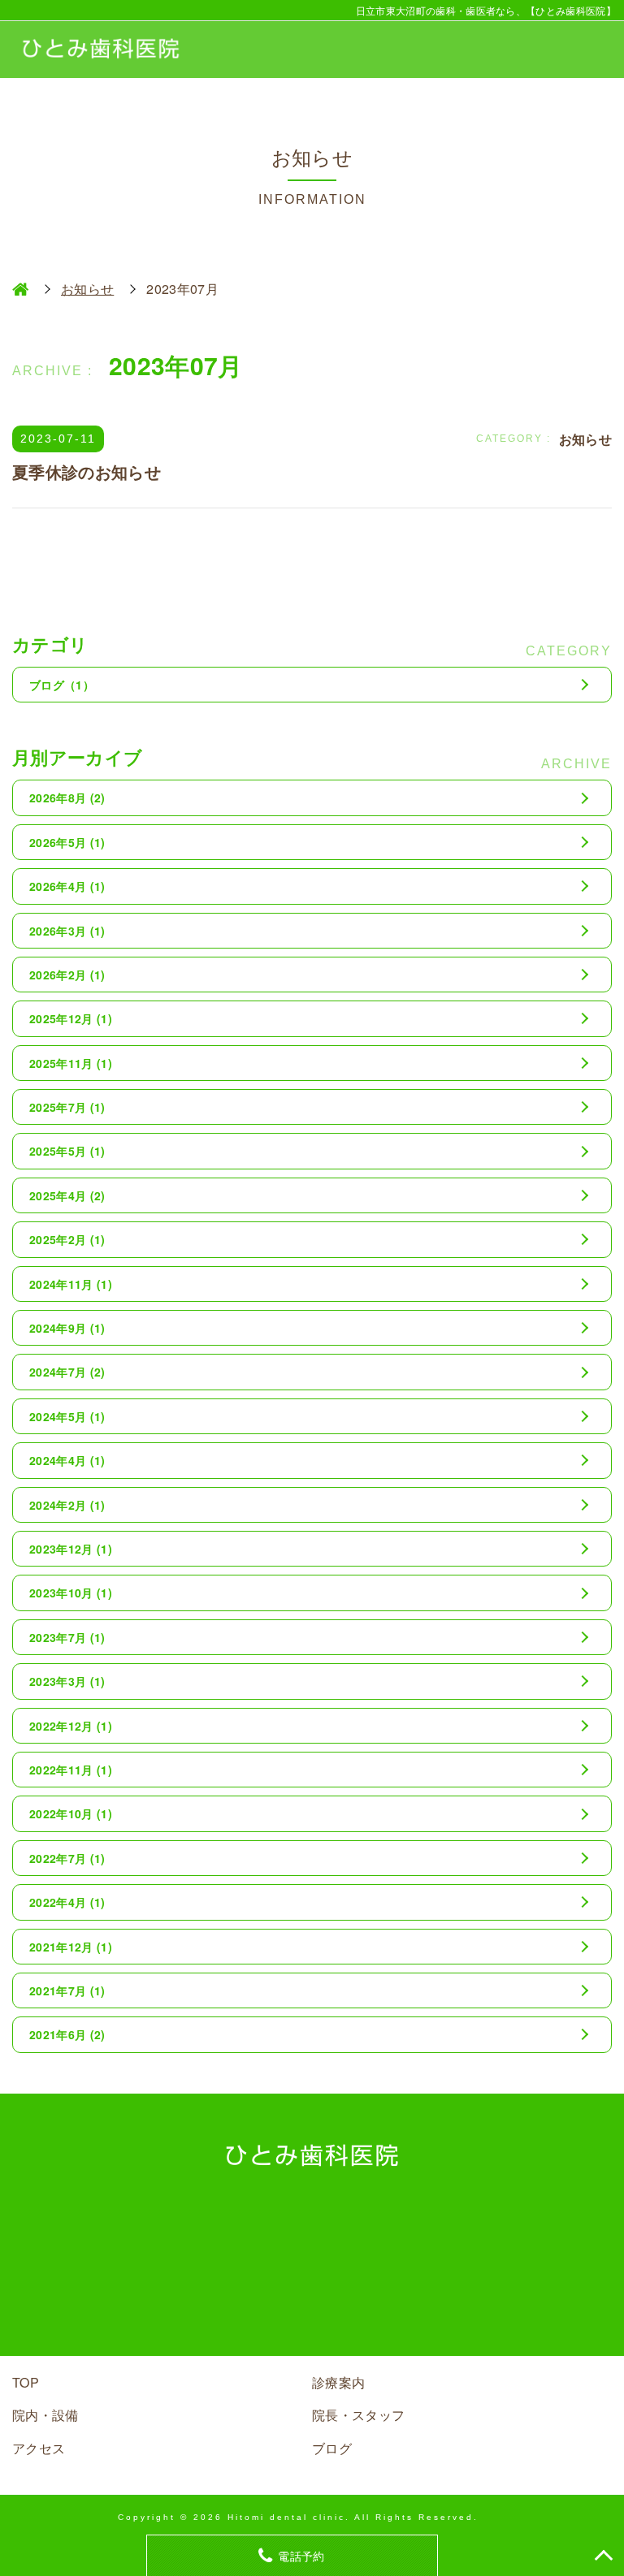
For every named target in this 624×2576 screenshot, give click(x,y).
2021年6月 (67, 2034)
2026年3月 (67, 931)
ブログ (62, 685)
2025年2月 (67, 1239)
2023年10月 (71, 1593)
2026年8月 (67, 797)
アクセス (39, 2448)
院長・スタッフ (358, 2415)
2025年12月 (71, 1018)
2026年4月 (67, 886)
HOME (20, 289)
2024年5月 (67, 1416)
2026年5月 (67, 842)
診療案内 (338, 2382)
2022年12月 (71, 1726)
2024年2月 (67, 1505)
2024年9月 (67, 1328)
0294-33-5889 (337, 2290)
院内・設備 (45, 2415)
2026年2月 (67, 975)
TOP (26, 2382)
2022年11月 (71, 1770)
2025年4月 (67, 1195)
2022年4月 (67, 1902)
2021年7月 (67, 1990)
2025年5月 (67, 1151)
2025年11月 (71, 1063)
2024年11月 (71, 1284)
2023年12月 (71, 1549)
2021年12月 (71, 1947)
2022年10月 (71, 1813)
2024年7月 (67, 1372)
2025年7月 (67, 1107)
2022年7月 (67, 1858)
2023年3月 (67, 1681)
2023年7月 (67, 1637)
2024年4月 (67, 1460)
